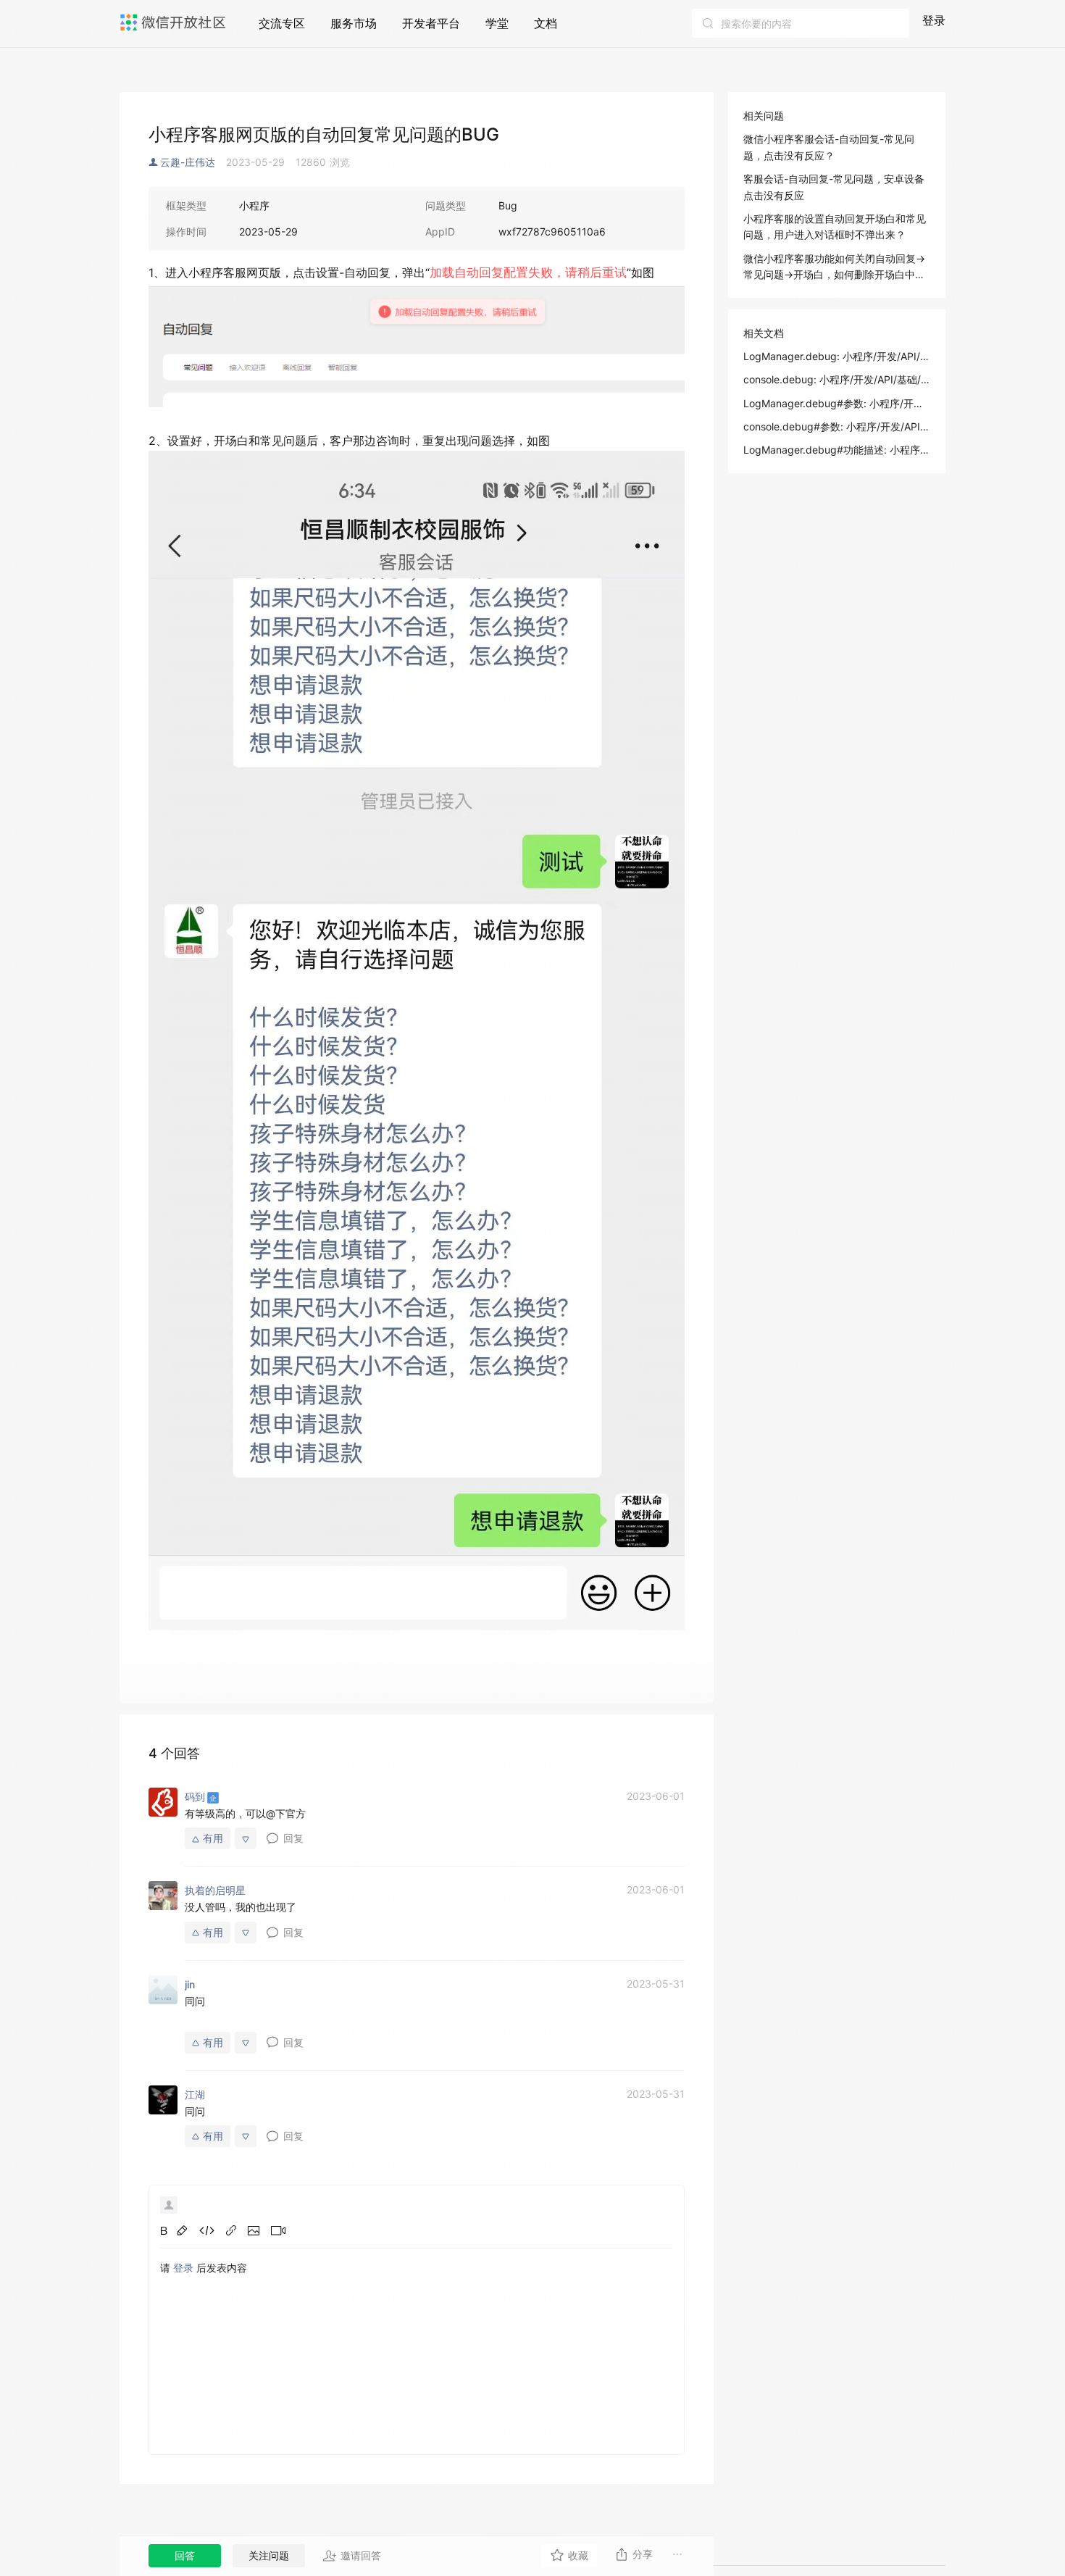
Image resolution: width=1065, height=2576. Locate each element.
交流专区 (282, 23)
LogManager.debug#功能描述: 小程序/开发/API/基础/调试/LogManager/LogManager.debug (837, 450)
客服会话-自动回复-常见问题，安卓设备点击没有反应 (834, 187)
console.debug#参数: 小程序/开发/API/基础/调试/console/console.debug (837, 426)
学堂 (497, 23)
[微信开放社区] (175, 22)
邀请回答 (361, 2555)
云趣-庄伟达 (188, 162)
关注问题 (269, 2555)
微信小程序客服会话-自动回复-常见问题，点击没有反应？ (829, 147)
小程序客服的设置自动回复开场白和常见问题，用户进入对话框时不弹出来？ (835, 226)
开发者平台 (431, 23)
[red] (182, 2230)
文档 (546, 23)
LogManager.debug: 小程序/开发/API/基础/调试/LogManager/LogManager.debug (837, 356)
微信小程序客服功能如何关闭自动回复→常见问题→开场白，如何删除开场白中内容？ (834, 268)
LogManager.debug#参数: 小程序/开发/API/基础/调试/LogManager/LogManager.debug (837, 403)
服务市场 (354, 23)
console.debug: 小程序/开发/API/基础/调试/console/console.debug (837, 379)
